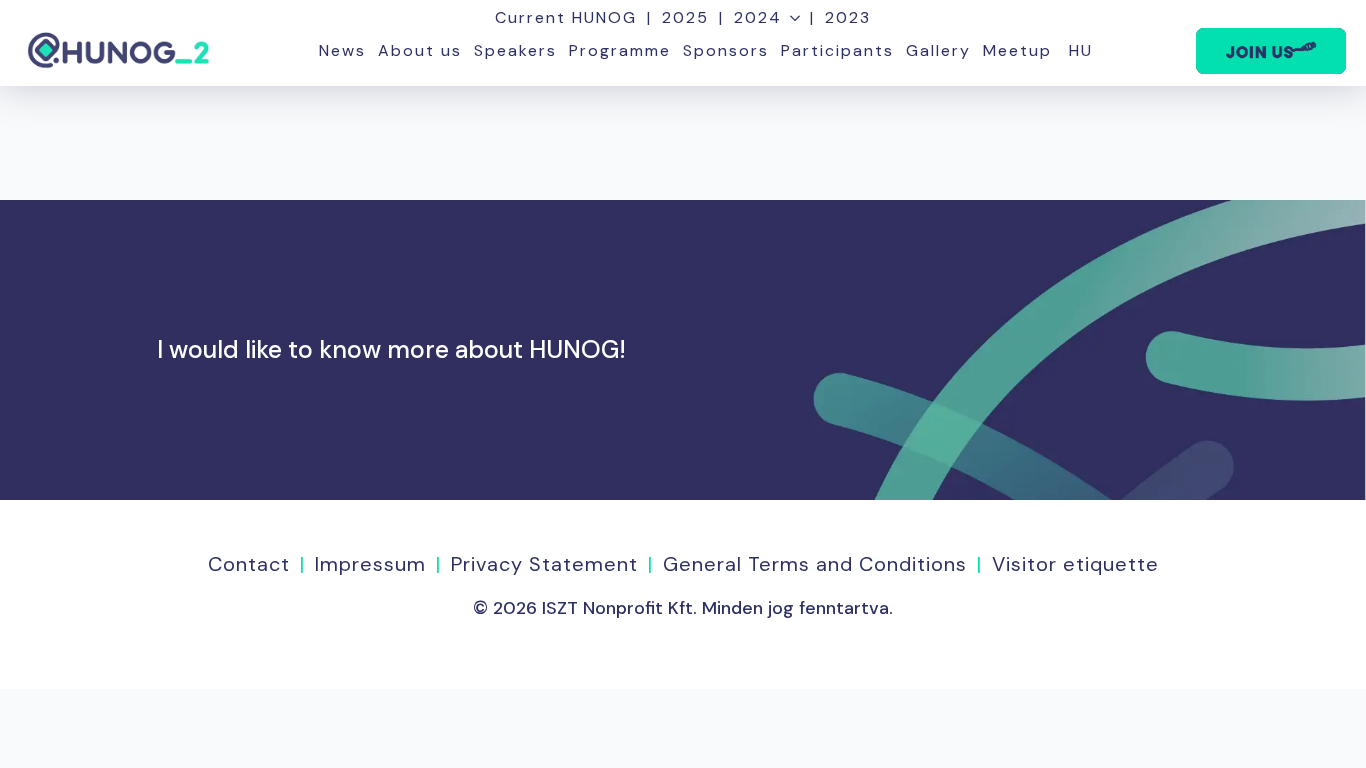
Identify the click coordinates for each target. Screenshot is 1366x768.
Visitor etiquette (1075, 564)
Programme (620, 50)
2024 (758, 18)
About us (420, 50)
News (342, 50)
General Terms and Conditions (815, 564)
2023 (848, 18)
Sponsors (726, 50)
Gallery (938, 50)
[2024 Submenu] (791, 18)
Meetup (1017, 50)
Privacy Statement (544, 564)
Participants (837, 50)
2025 (685, 18)
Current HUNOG (566, 18)
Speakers (515, 50)
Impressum (370, 564)
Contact (249, 564)
